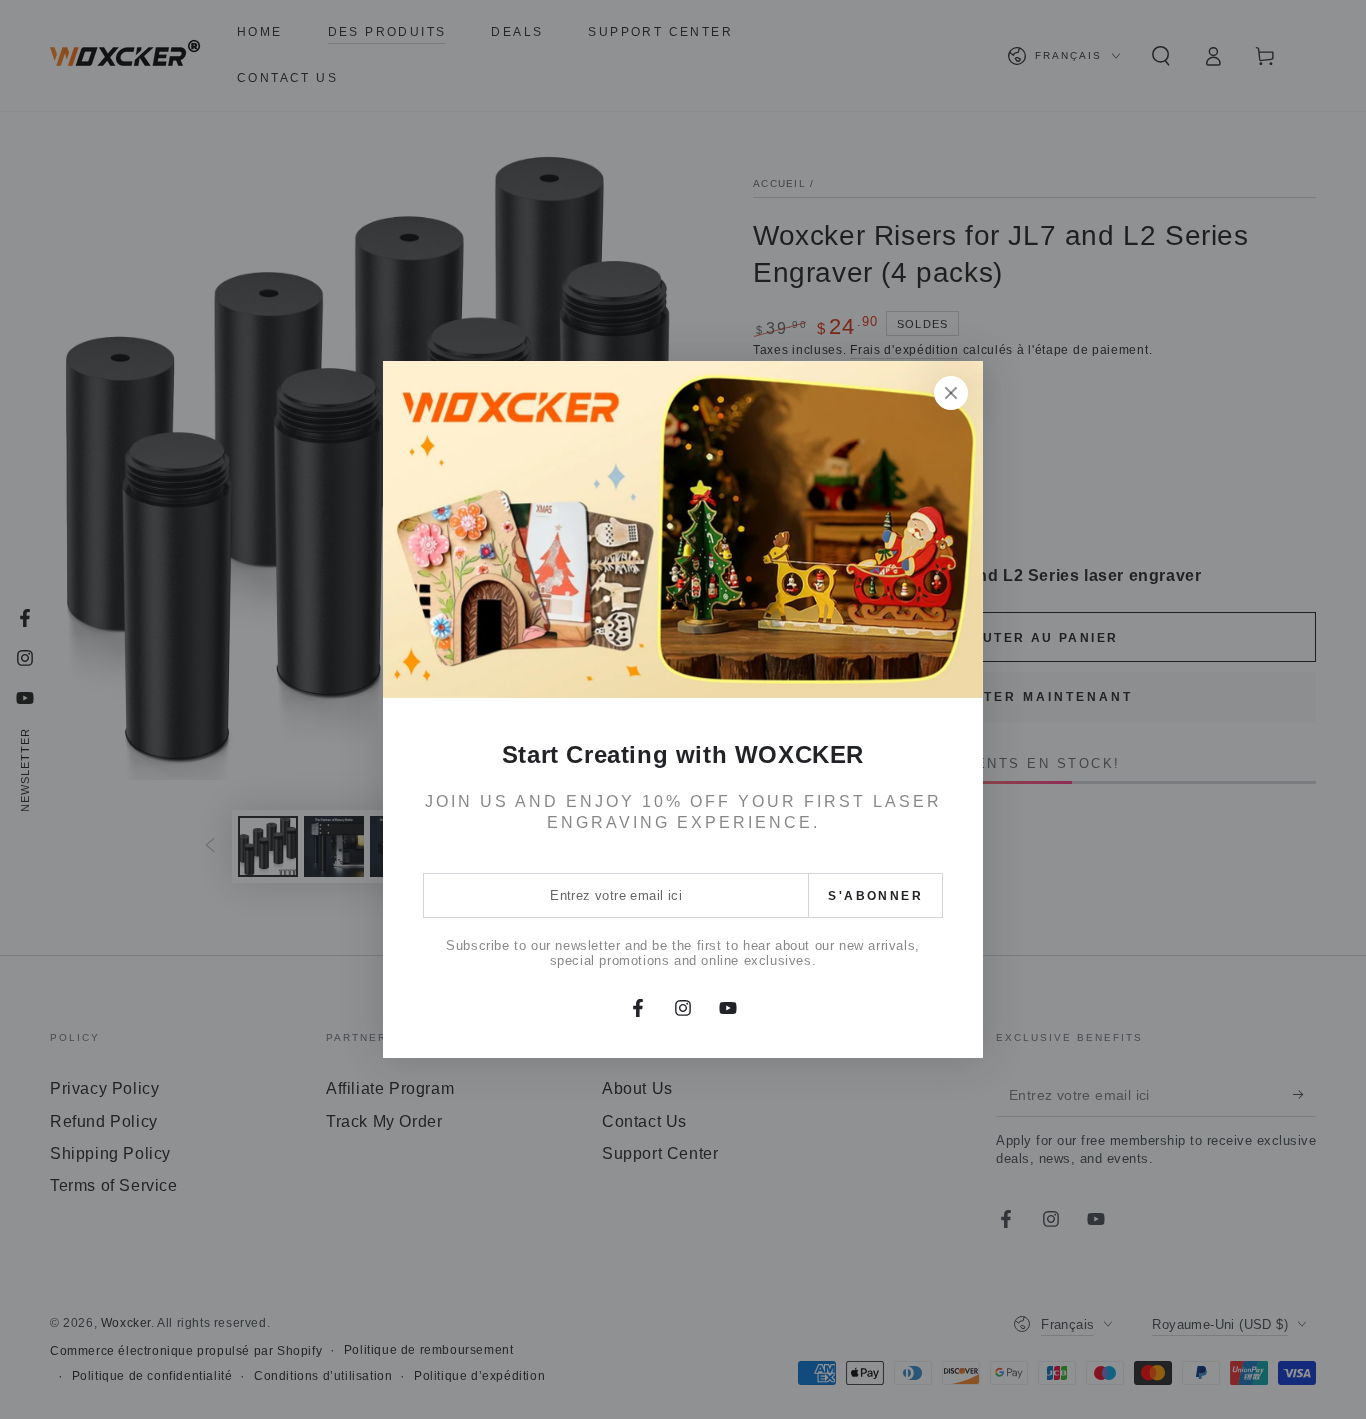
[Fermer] (951, 393)
